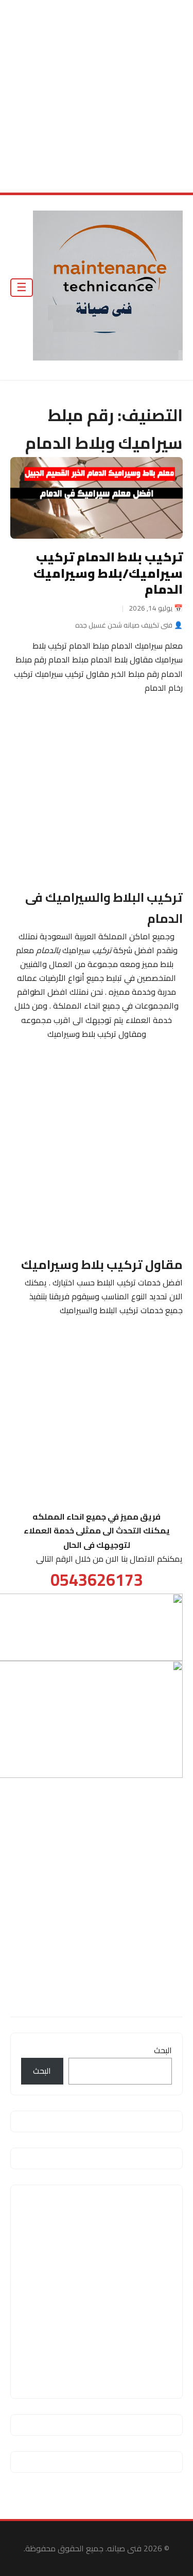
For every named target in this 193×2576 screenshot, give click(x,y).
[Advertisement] (97, 96)
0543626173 (97, 1580)
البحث (163, 2050)
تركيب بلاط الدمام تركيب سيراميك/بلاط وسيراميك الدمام (108, 573)
